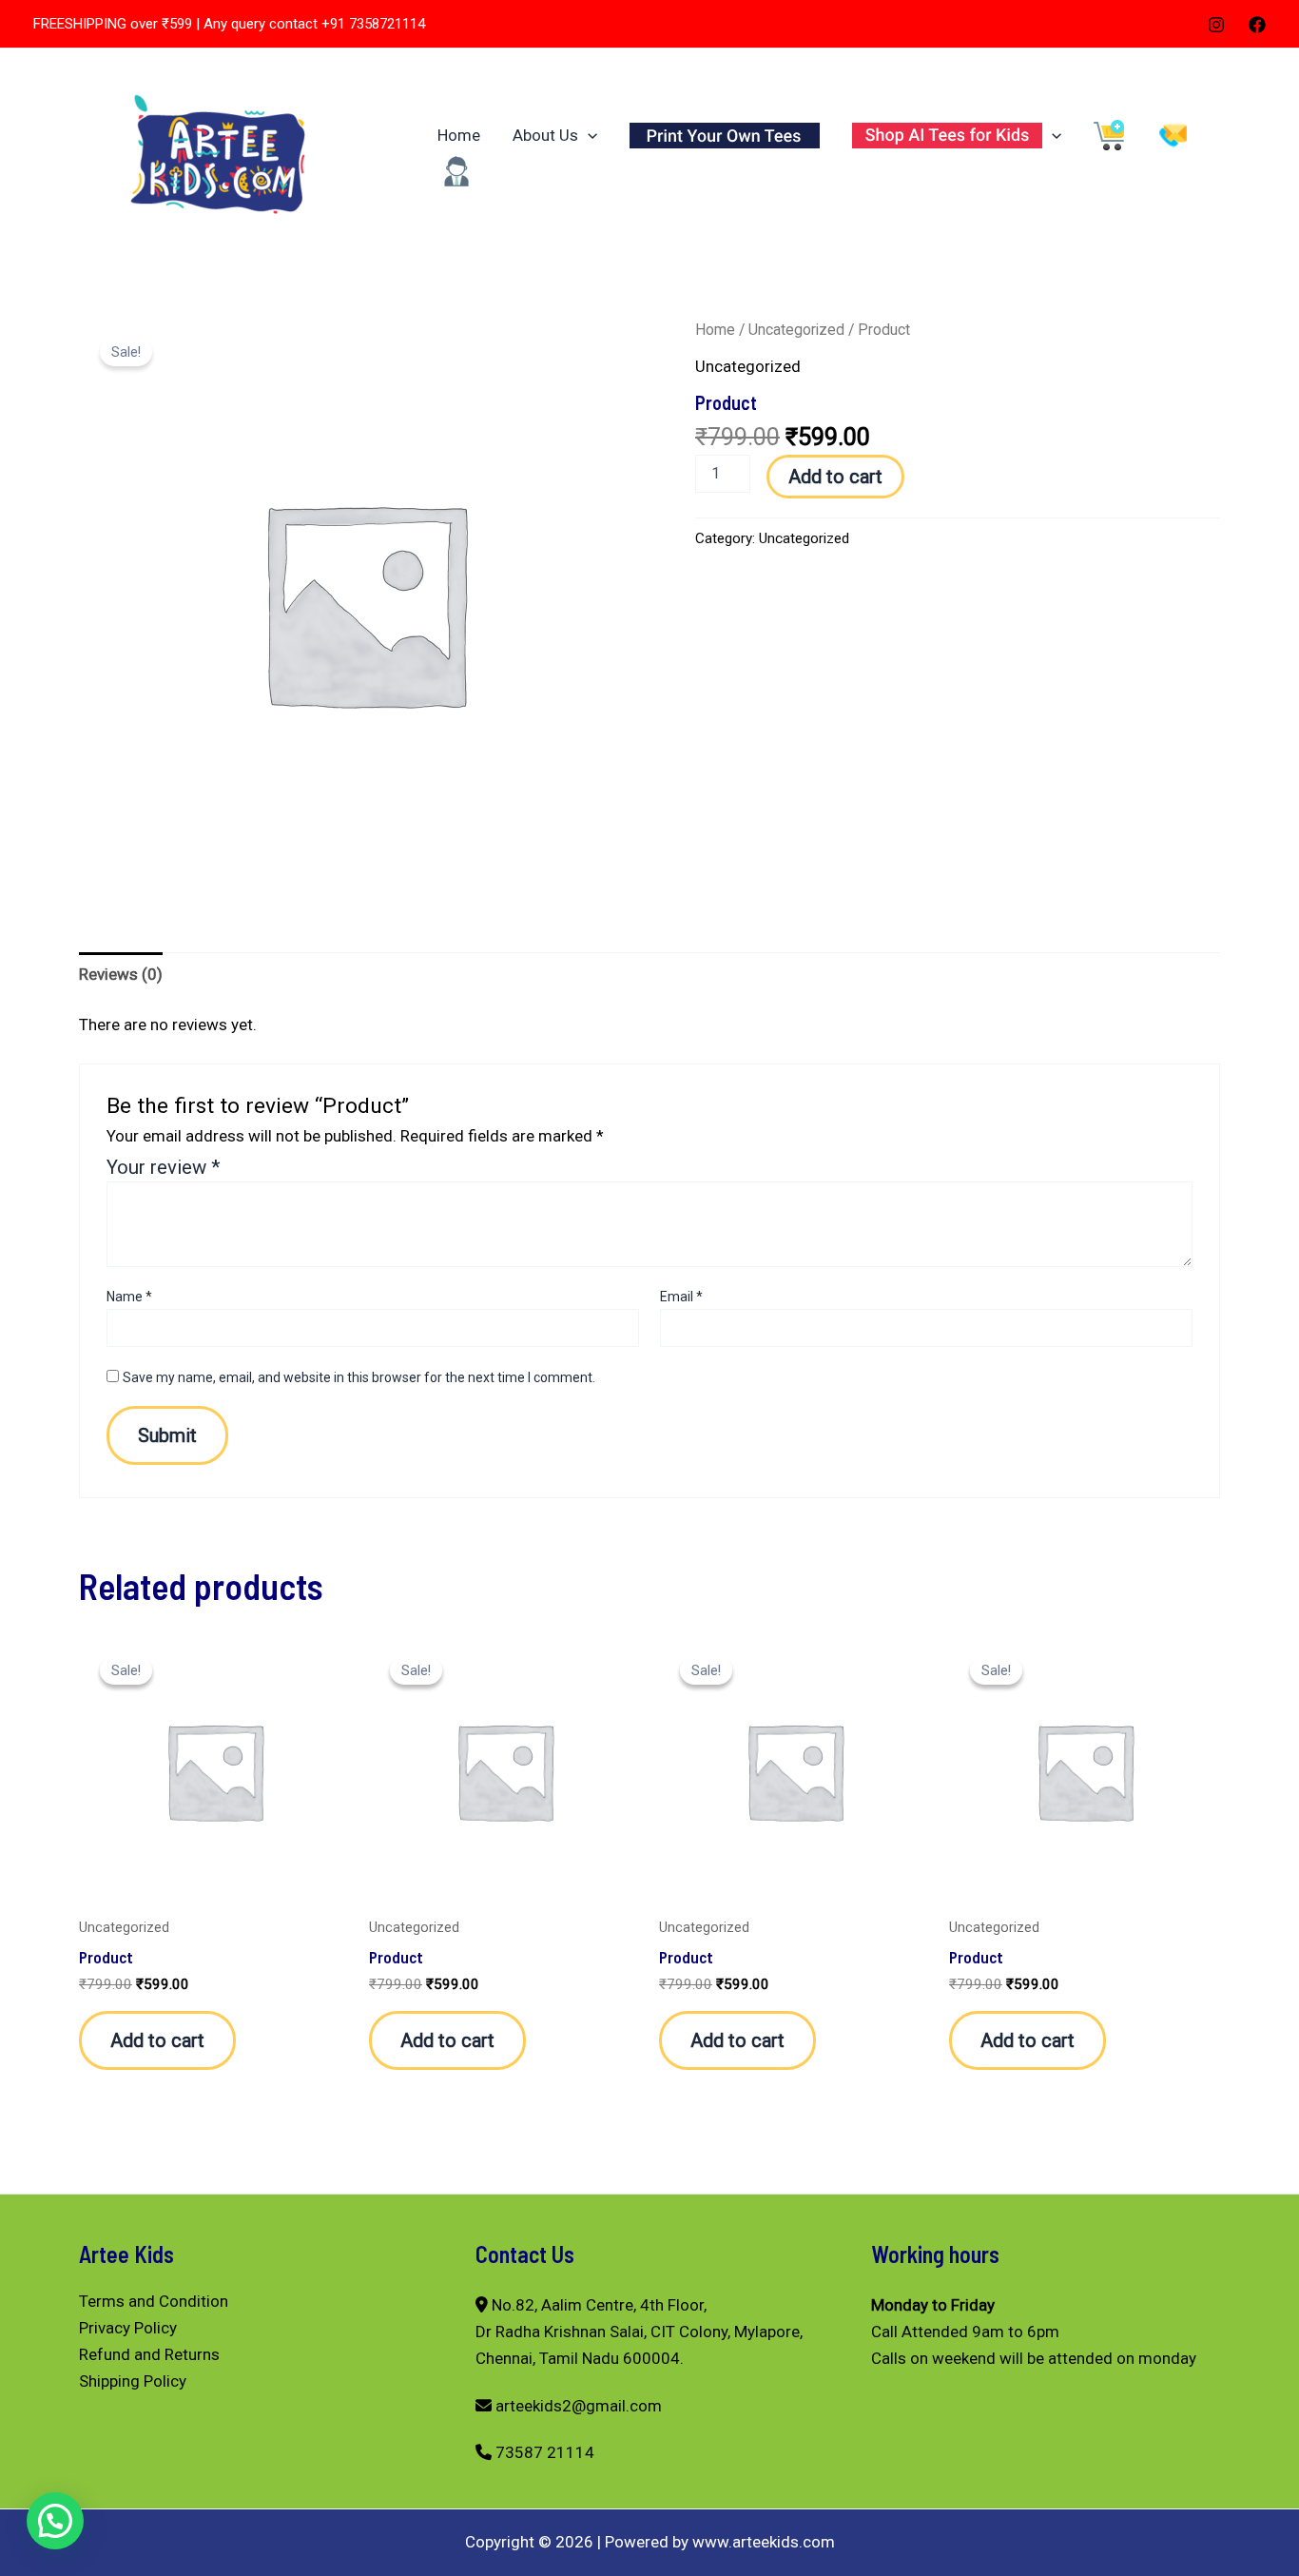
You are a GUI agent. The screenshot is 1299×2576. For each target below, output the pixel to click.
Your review (164, 1167)
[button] (588, 135)
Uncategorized (796, 330)
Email (681, 1297)
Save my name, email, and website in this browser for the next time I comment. (359, 1377)
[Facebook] (1257, 25)
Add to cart (835, 477)
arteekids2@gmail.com (579, 2406)
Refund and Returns (149, 2354)
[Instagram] (1216, 25)
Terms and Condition (154, 2301)
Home (459, 135)
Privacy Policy (128, 2328)
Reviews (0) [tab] (121, 974)
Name (129, 1297)
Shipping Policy (133, 2381)
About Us (545, 135)
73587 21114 (545, 2452)
